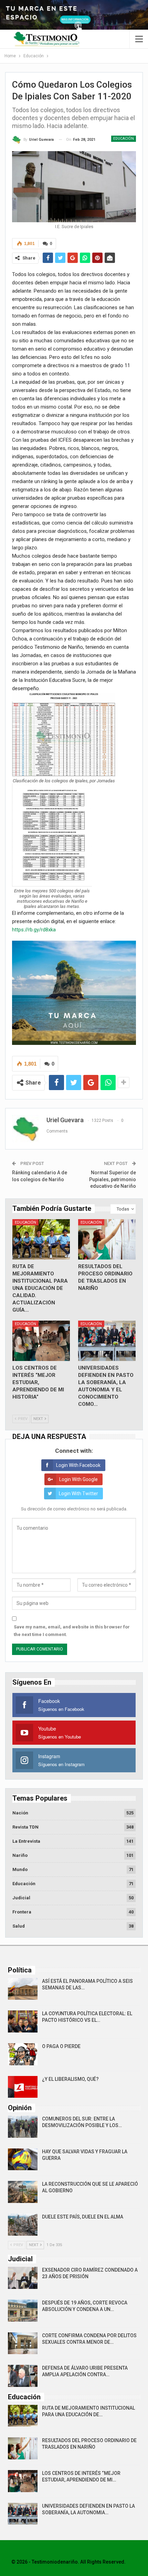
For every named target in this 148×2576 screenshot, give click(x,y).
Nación (20, 1813)
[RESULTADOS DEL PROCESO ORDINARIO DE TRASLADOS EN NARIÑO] (107, 1239)
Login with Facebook (78, 1465)
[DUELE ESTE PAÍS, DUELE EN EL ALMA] (23, 2225)
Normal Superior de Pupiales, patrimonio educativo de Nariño (113, 1179)
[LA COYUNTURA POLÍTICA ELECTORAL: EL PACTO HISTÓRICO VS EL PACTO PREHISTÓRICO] (23, 2021)
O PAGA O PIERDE (61, 2046)
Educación (124, 139)
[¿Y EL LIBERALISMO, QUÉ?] (23, 2087)
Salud (19, 1926)
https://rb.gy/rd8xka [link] (34, 930)
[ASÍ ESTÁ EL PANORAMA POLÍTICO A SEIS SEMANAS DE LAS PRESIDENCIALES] (23, 1989)
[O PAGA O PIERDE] (23, 2054)
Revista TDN (25, 1827)
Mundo (20, 1869)
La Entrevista (26, 1841)
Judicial (21, 1898)
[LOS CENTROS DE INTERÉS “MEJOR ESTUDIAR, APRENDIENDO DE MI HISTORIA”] (41, 1341)
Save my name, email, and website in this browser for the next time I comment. (72, 1631)
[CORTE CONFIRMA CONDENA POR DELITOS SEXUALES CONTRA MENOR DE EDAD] (23, 2343)
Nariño (20, 1855)
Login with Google (78, 1479)
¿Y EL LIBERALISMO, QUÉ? (70, 2079)
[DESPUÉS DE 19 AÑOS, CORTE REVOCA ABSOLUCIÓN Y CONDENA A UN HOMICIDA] (23, 2311)
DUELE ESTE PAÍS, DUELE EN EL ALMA (83, 2217)
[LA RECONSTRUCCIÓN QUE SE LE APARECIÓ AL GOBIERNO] (23, 2192)
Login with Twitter (78, 1493)
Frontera (22, 1912)
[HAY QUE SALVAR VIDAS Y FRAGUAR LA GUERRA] (23, 2159)
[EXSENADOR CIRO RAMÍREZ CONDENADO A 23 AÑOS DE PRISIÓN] (23, 2278)
